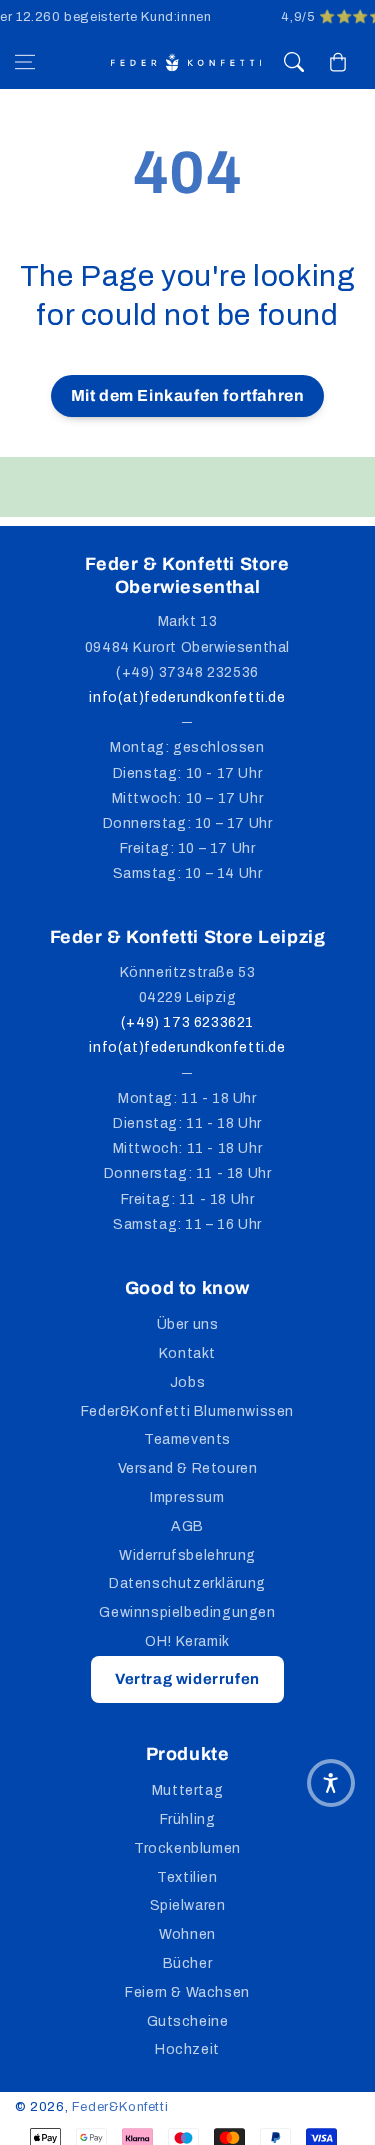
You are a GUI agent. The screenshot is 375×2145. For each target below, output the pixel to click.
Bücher (188, 1963)
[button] (25, 62)
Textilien (187, 1877)
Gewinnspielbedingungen (187, 1612)
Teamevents (187, 1439)
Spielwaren (188, 1905)
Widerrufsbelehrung (187, 1555)
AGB (187, 1526)
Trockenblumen (187, 1848)
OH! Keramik (187, 1641)
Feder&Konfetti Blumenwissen (187, 1411)
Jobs (187, 1382)
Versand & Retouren (188, 1468)
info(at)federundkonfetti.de (187, 697)
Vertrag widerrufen (187, 1679)
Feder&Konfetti (120, 2107)
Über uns (188, 1324)
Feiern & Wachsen (187, 1992)
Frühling (188, 1819)
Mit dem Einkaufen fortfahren (188, 395)
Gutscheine (188, 2021)
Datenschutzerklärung (187, 1583)
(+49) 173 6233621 (187, 1022)
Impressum (187, 1497)
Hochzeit (187, 2049)
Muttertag (187, 1790)
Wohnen (187, 1934)
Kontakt (187, 1353)
